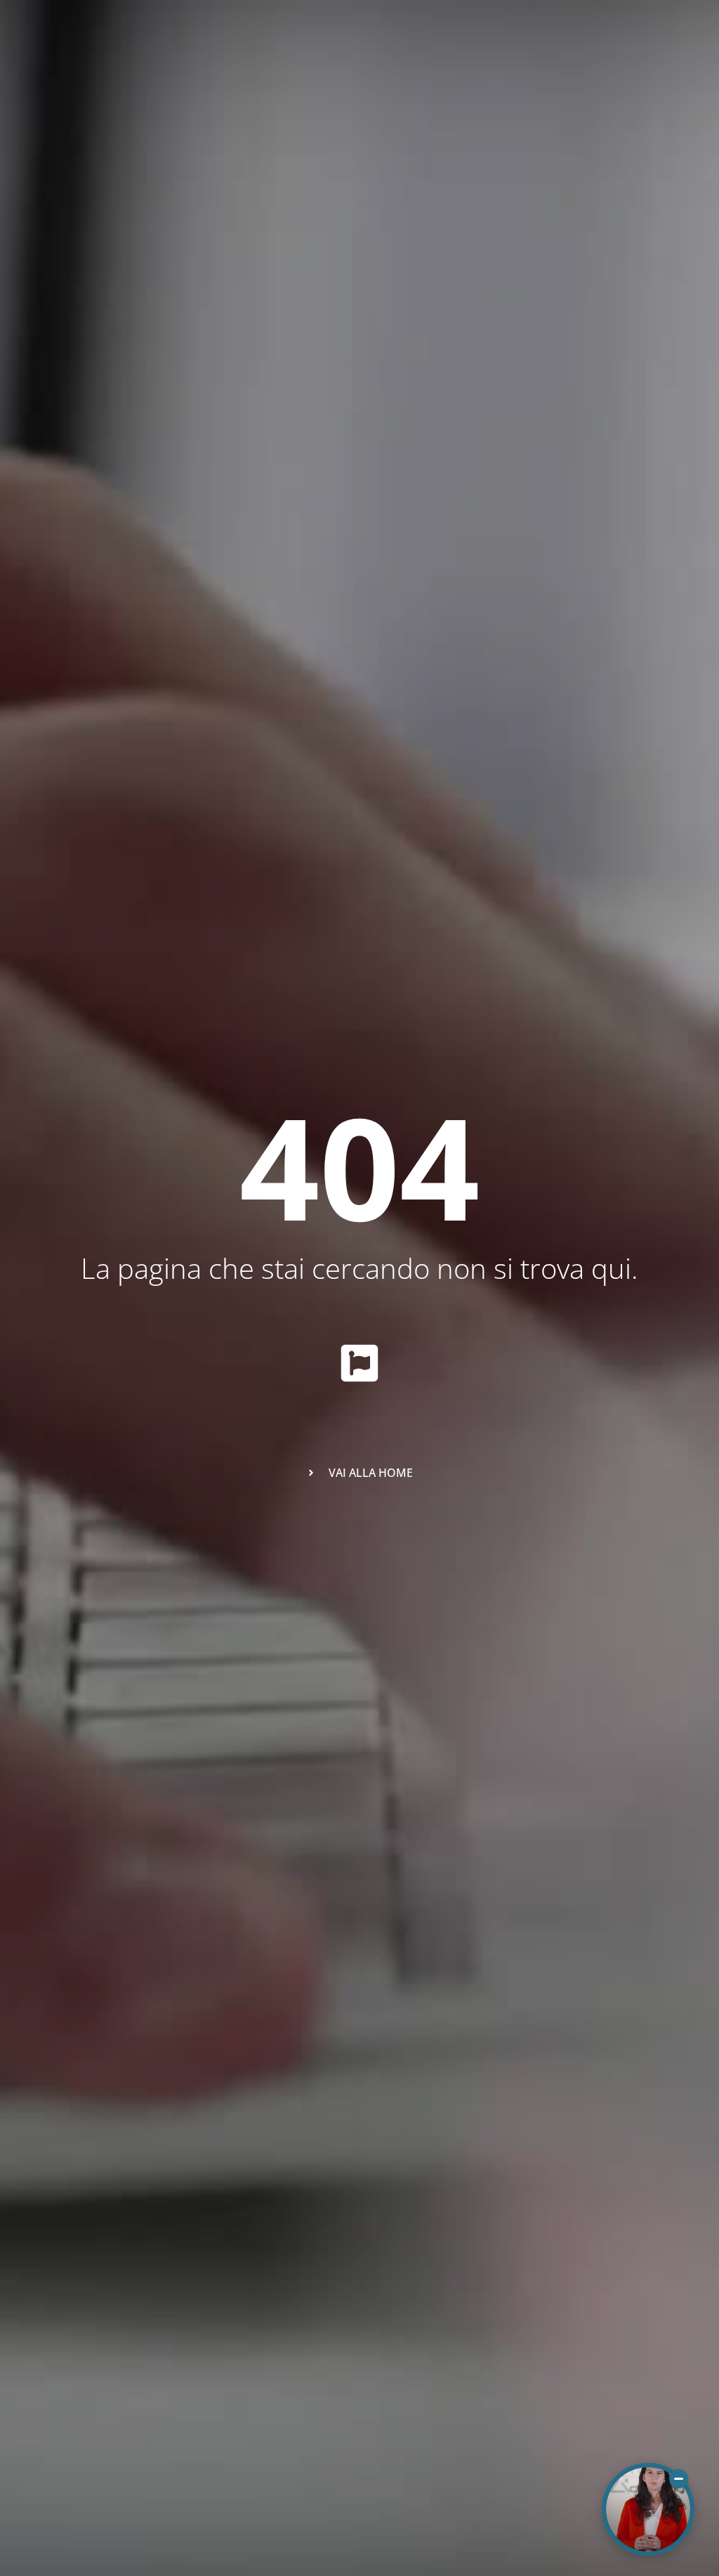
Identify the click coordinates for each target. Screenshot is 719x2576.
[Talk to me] (648, 2509)
